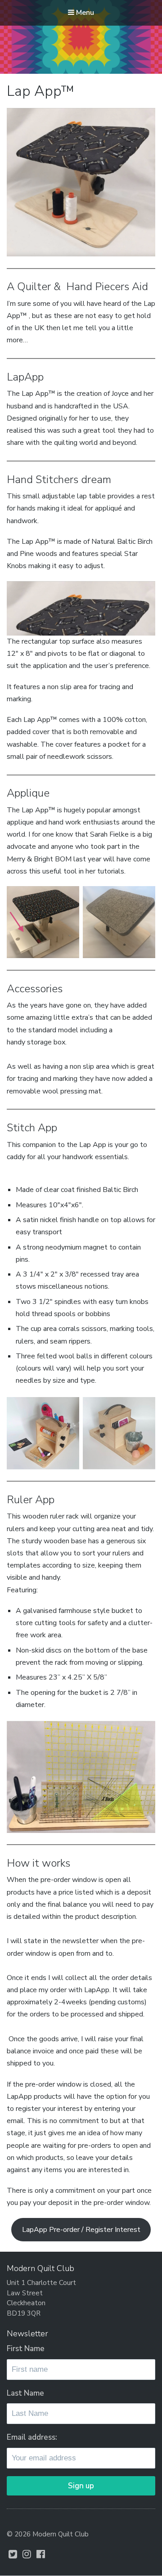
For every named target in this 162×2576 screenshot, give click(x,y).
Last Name (25, 2393)
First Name (26, 2349)
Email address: (32, 2437)
